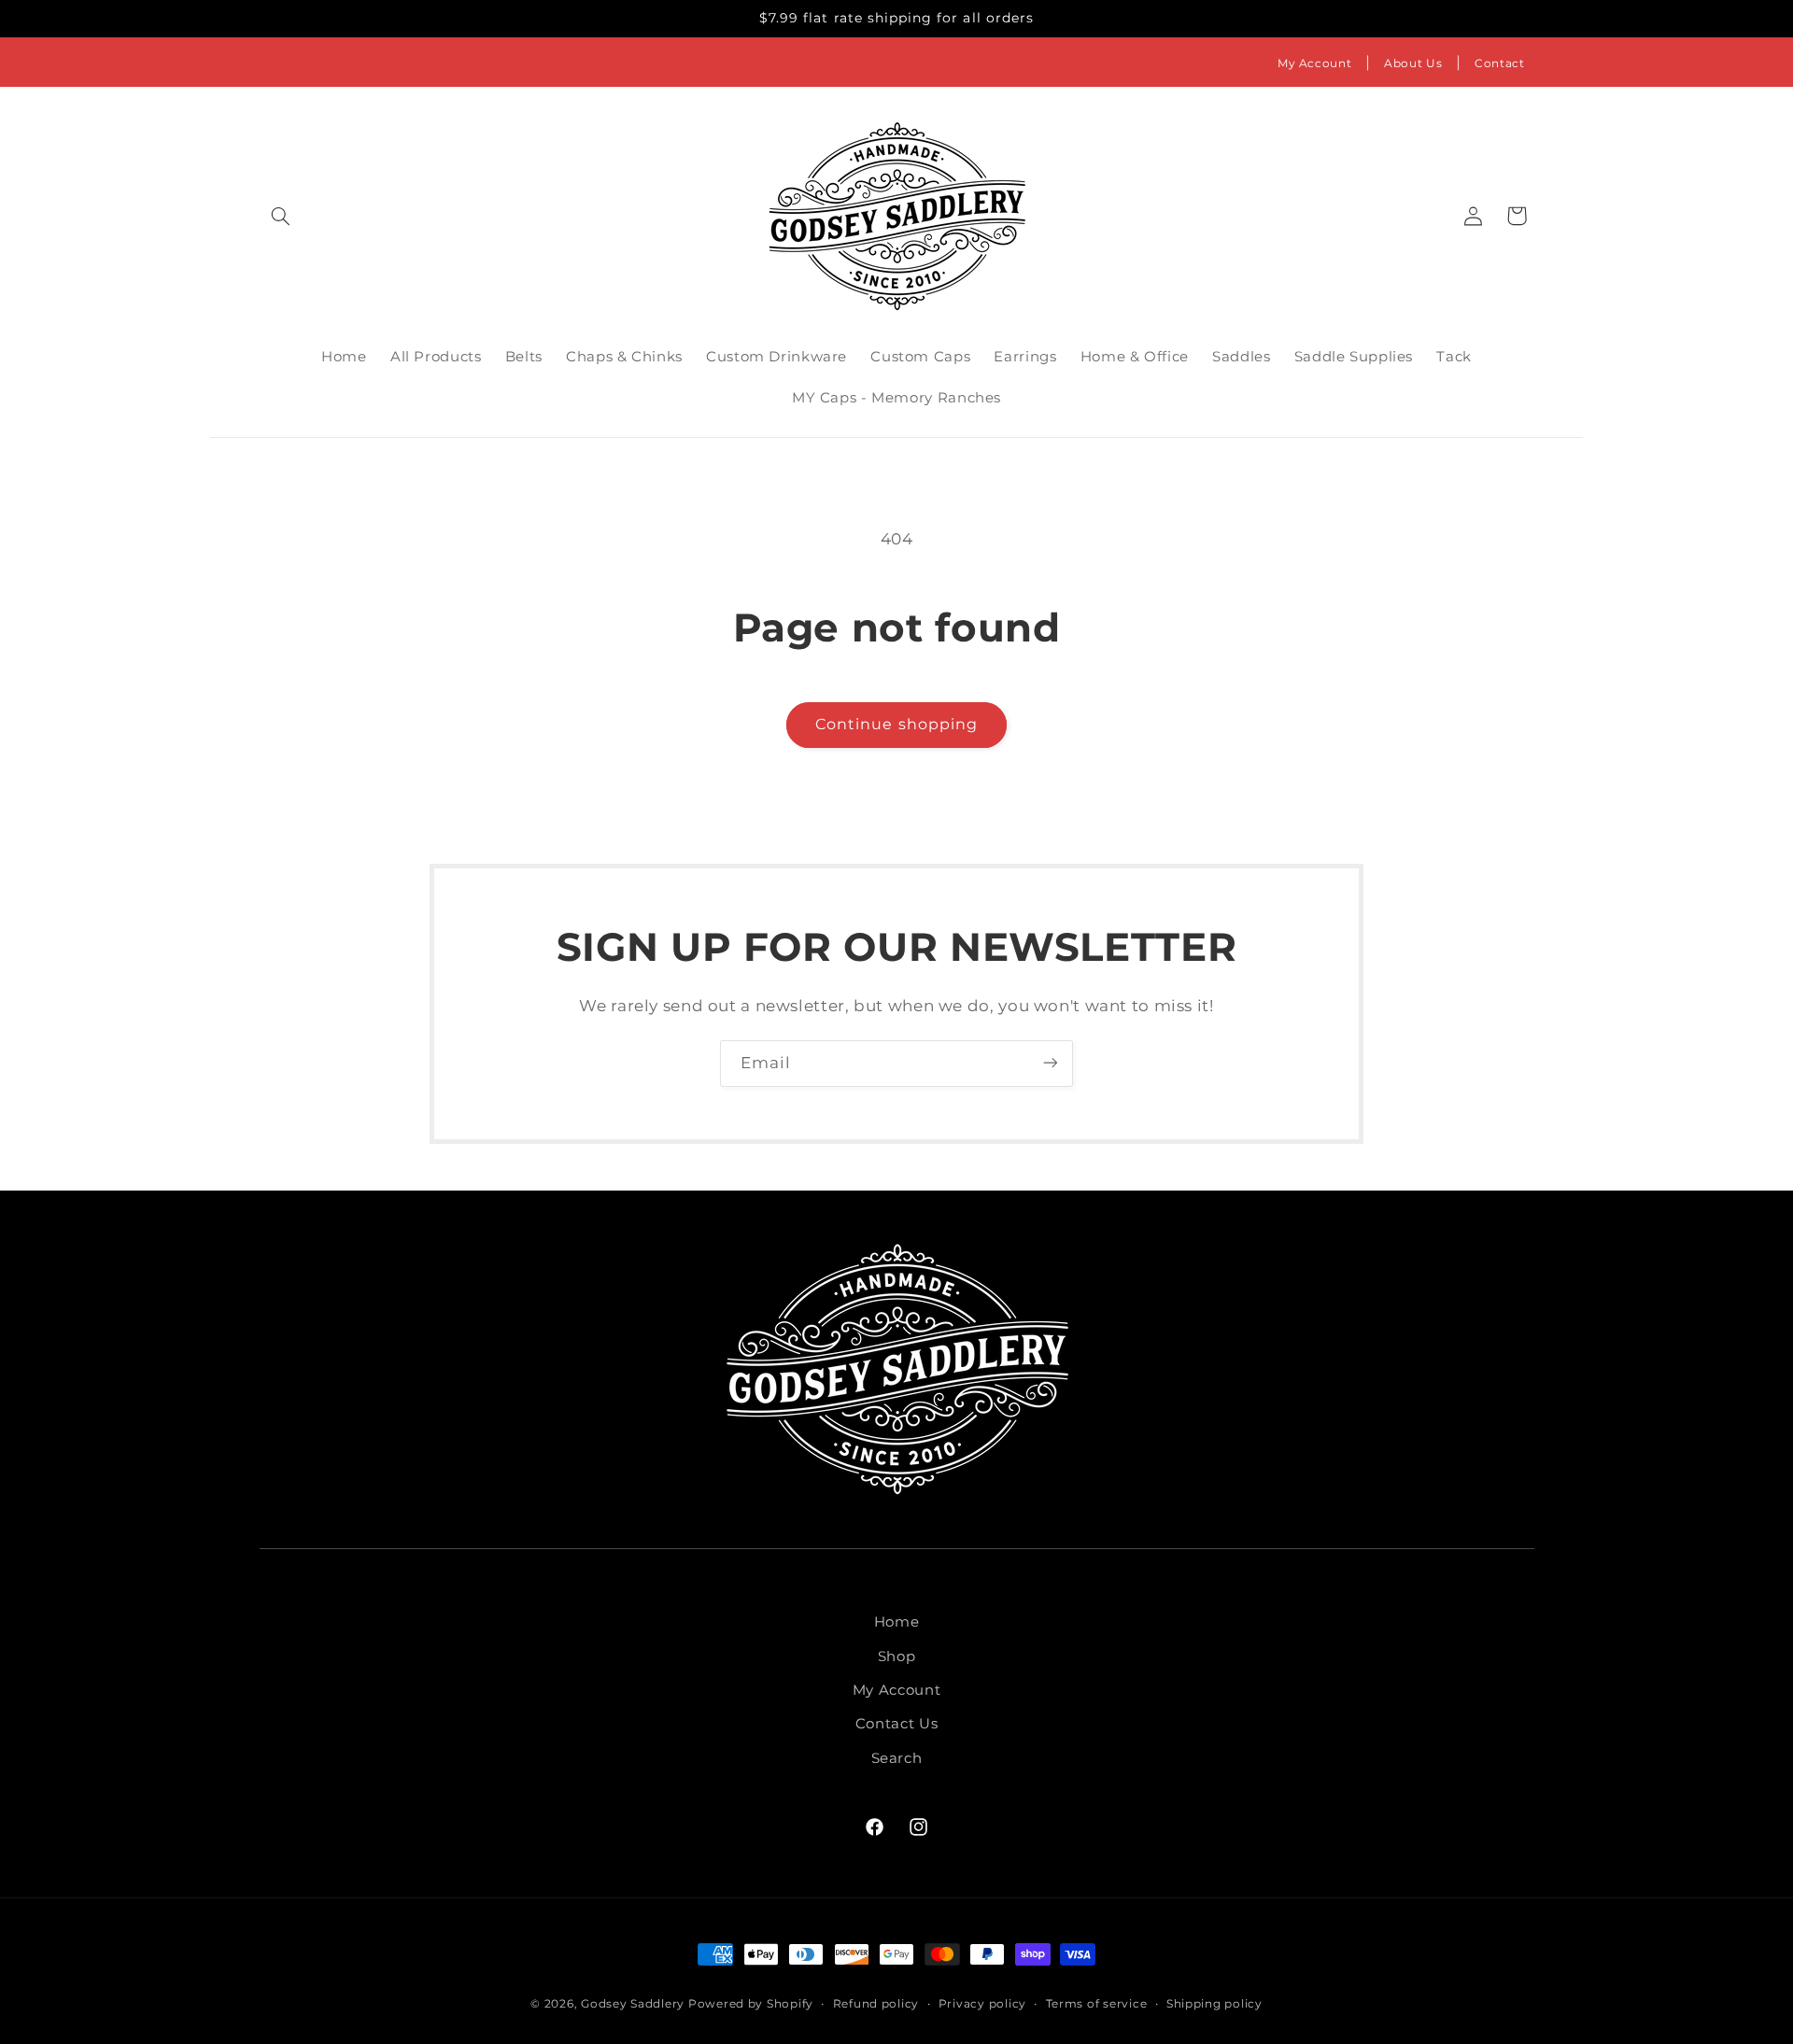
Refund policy (876, 2004)
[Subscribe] (1051, 1063)
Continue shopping (896, 724)
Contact (1499, 63)
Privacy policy (982, 2004)
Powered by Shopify (751, 2004)
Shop (897, 1656)
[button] (281, 216)
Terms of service (1097, 2004)
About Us (1413, 63)
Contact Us (896, 1725)
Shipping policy (1214, 2004)
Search (897, 1758)
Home (897, 1622)
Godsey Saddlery (633, 2004)
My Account (1314, 63)
